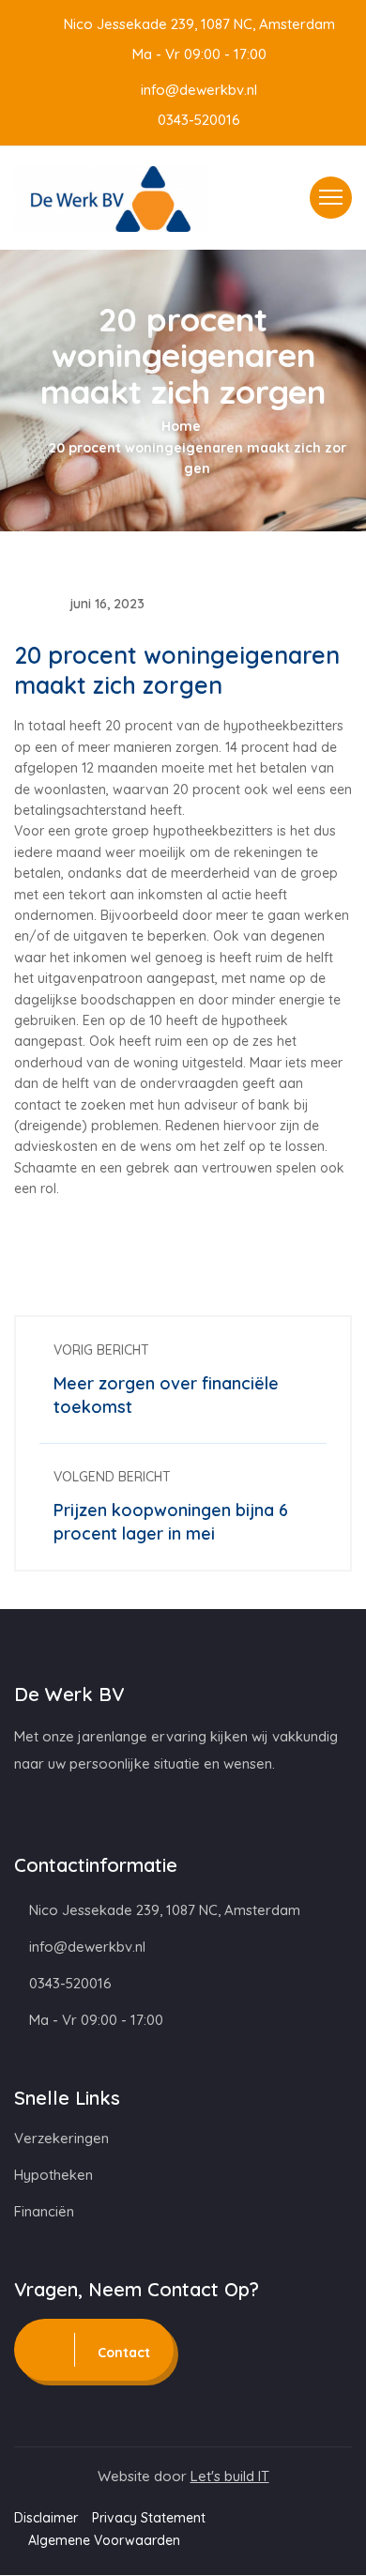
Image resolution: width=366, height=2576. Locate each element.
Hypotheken (53, 2175)
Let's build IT (230, 2476)
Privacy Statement (149, 2518)
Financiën (44, 2211)
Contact (122, 2353)
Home (181, 426)
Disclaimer (46, 2518)
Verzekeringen (61, 2138)
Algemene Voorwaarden (104, 2540)
